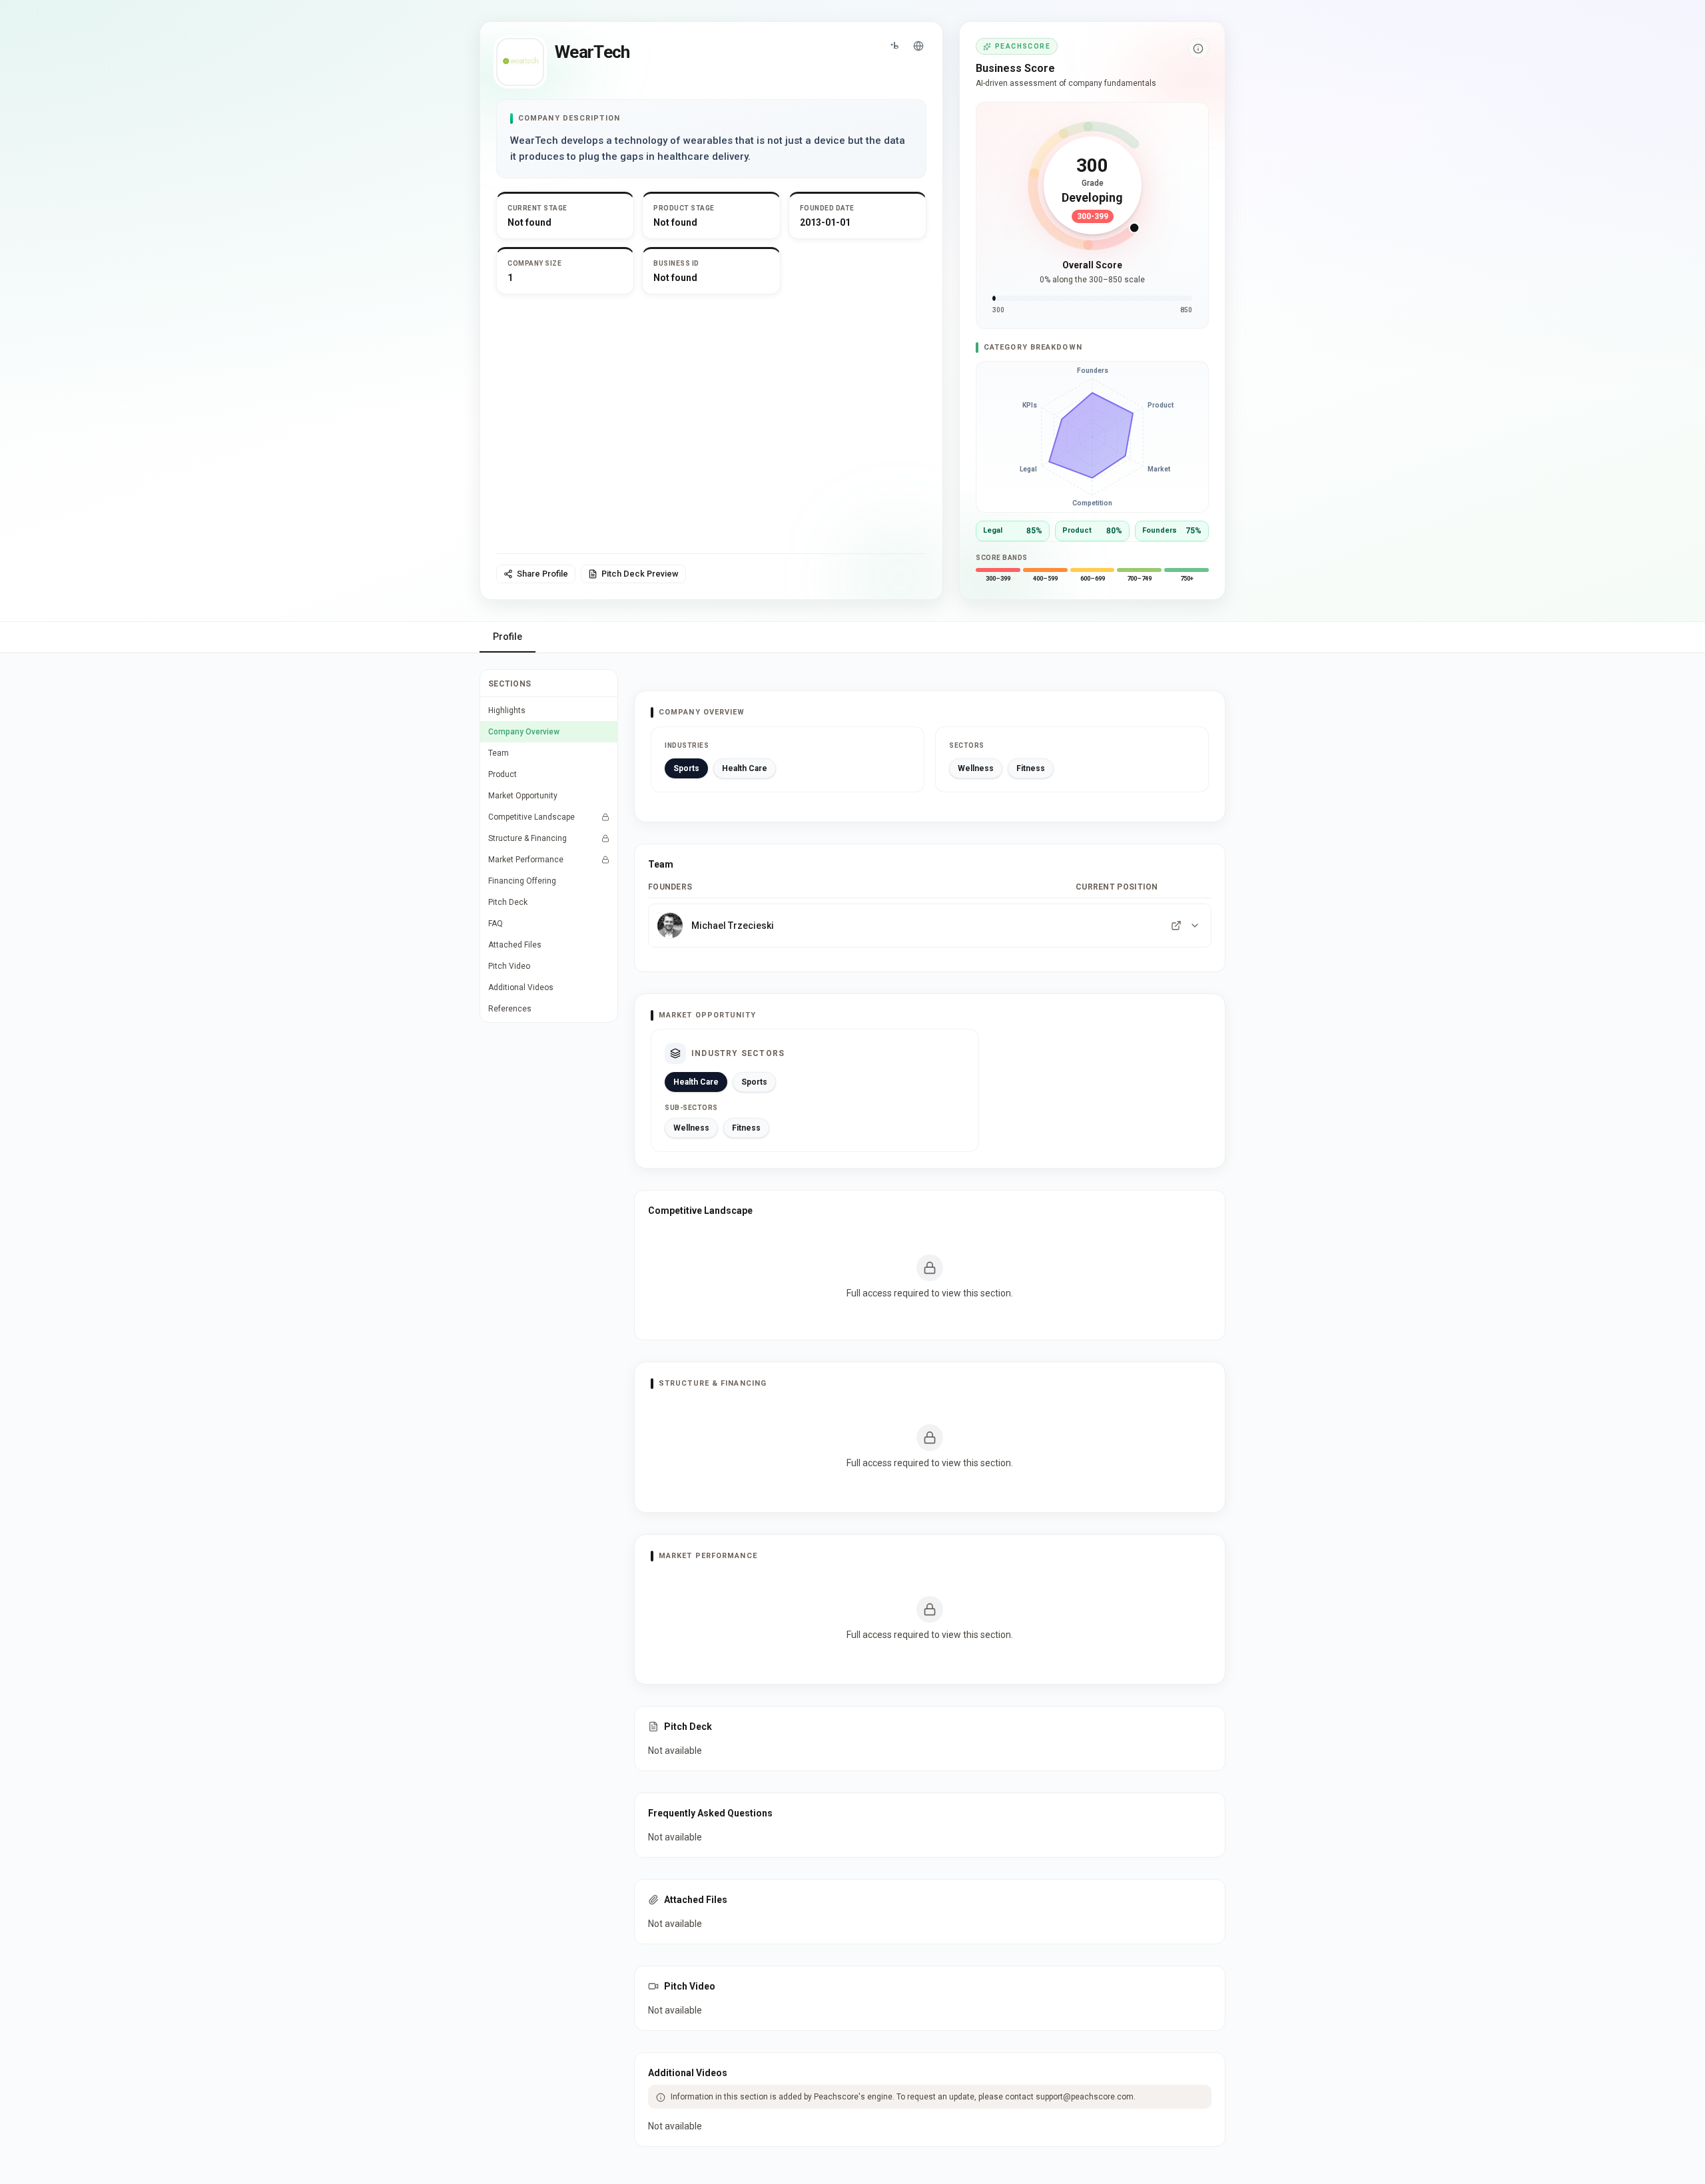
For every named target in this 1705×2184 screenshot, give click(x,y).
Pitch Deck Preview (640, 574)
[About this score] (1198, 49)
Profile (508, 637)
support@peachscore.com (1085, 2097)
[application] (1092, 437)
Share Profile (542, 574)
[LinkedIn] (1176, 926)
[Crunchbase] (894, 46)
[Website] (918, 46)
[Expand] (1195, 926)
